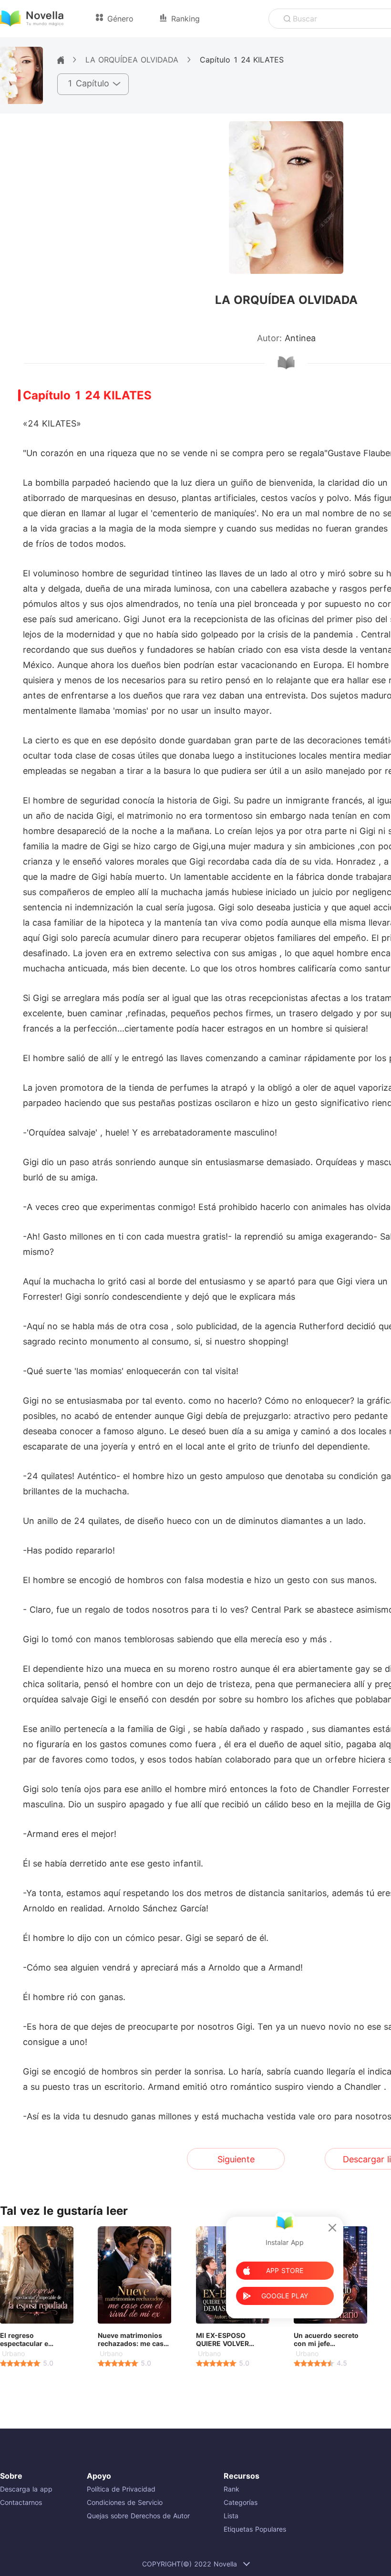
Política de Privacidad (121, 2489)
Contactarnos (21, 2502)
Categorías (241, 2502)
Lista (231, 2516)
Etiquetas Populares (255, 2529)
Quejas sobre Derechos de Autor (138, 2516)
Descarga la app (26, 2489)
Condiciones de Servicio (125, 2502)
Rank (232, 2489)
